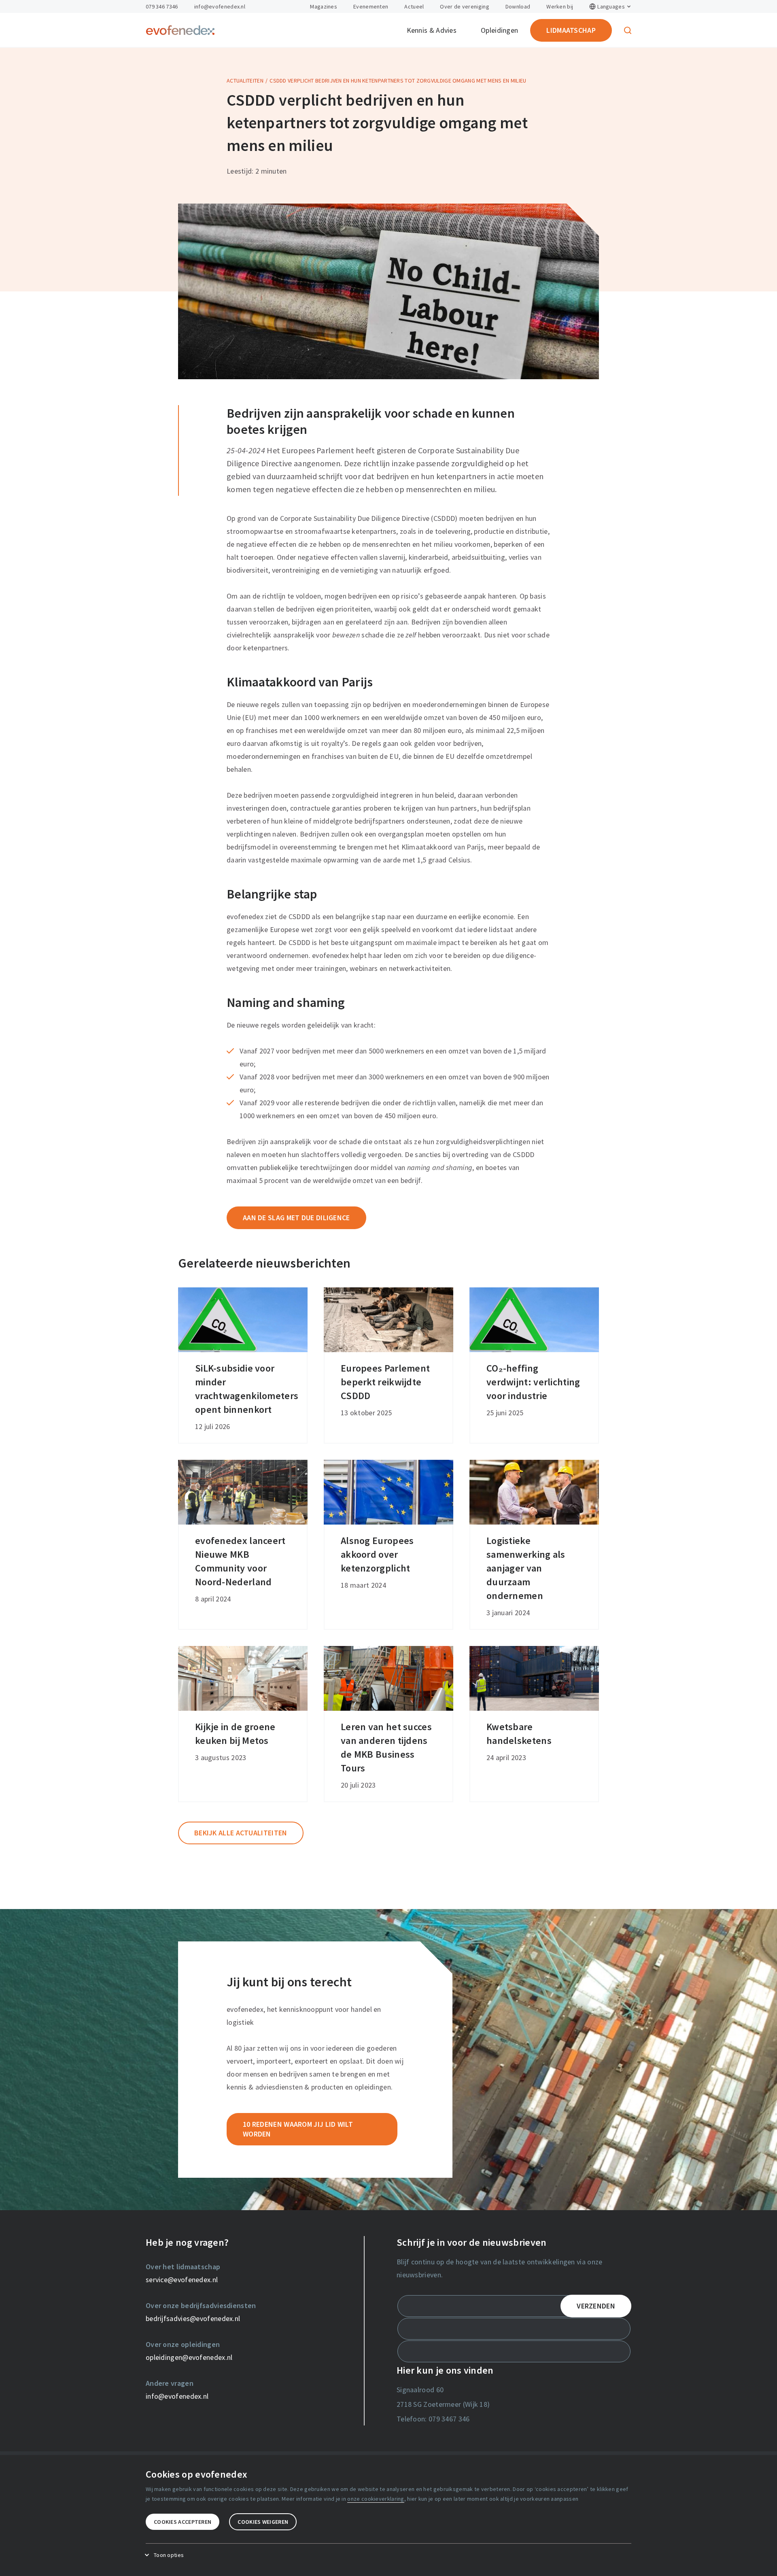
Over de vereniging (464, 6)
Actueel (414, 6)
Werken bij (560, 6)
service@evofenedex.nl (182, 2280)
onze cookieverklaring (376, 2499)
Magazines (324, 6)
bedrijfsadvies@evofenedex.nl (193, 2318)
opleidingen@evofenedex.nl (189, 2357)
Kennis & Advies (432, 30)
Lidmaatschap (571, 30)
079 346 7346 (162, 6)
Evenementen (371, 6)
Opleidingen (499, 30)
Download (518, 6)
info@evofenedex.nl (220, 6)
